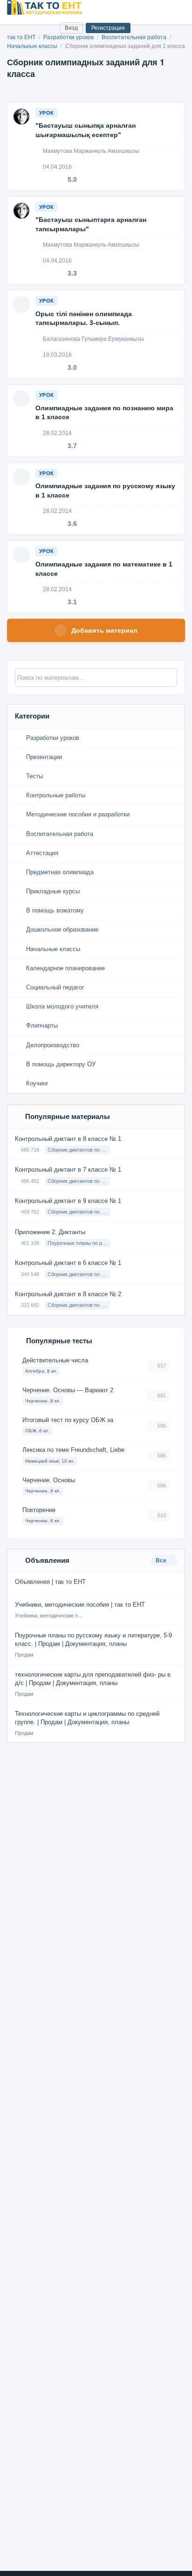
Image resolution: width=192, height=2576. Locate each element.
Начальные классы (33, 46)
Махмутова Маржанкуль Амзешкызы (90, 151)
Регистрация (108, 28)
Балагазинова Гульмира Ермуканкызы (93, 339)
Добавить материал (104, 630)
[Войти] (49, 28)
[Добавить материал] (18, 28)
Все (162, 1561)
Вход (71, 28)
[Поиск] (33, 28)
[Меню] (177, 7)
